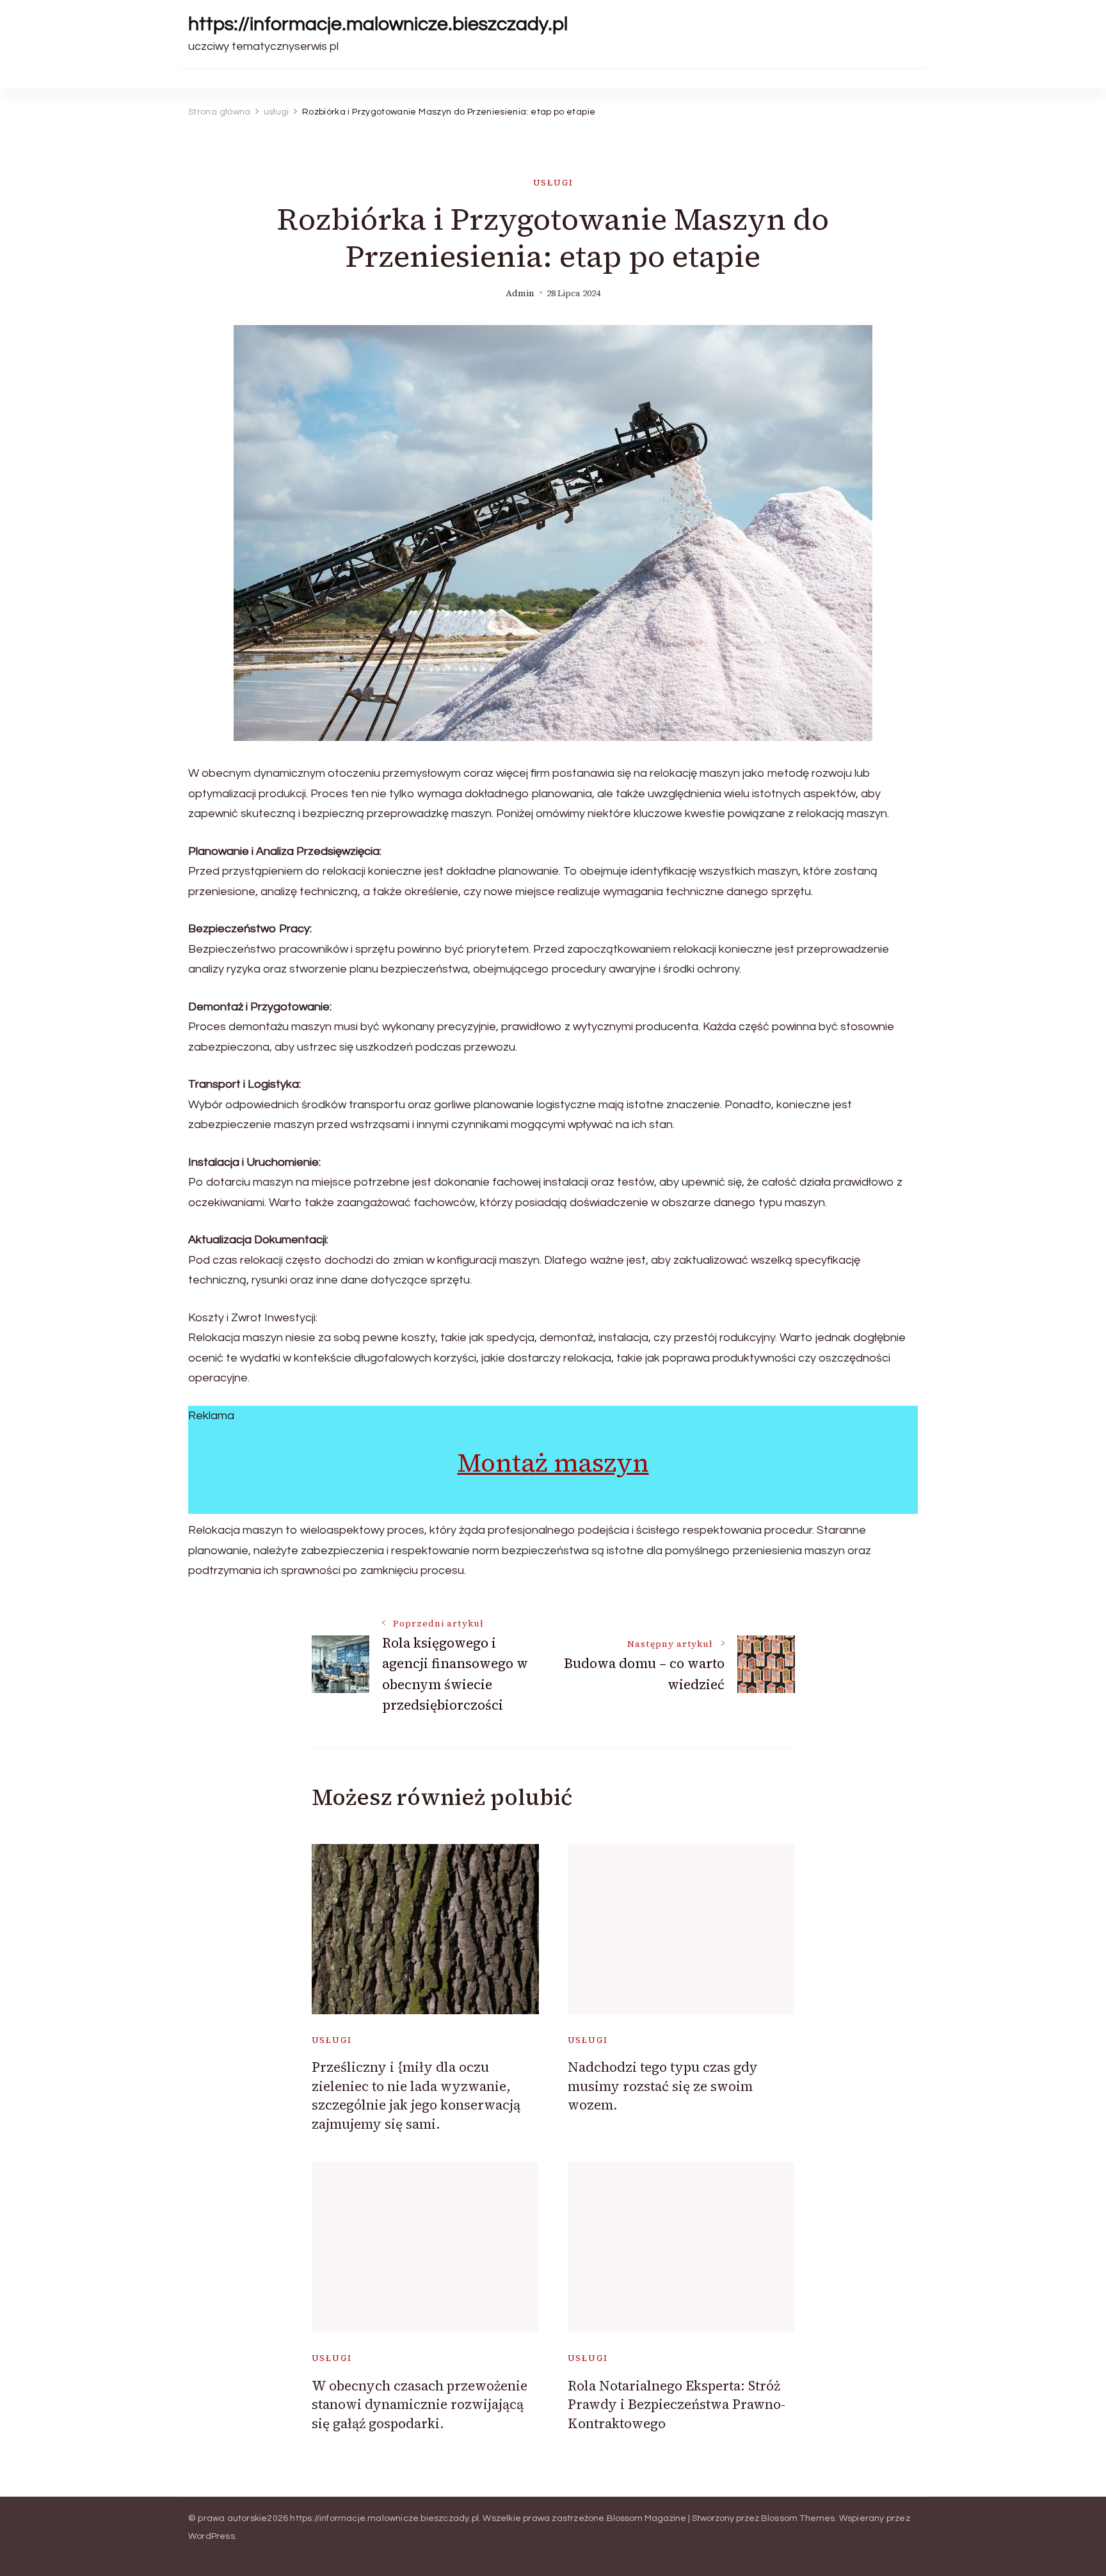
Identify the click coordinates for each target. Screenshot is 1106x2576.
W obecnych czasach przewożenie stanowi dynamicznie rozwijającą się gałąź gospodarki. (420, 2405)
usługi (553, 183)
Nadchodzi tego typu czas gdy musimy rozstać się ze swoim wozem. (663, 2086)
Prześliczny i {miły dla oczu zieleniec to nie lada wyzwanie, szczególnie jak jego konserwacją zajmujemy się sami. (416, 2095)
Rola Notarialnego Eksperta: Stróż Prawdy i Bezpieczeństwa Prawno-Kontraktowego (677, 2405)
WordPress (212, 2536)
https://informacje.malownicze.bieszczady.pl (378, 24)
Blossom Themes (798, 2518)
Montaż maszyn (553, 1463)
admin (520, 293)
